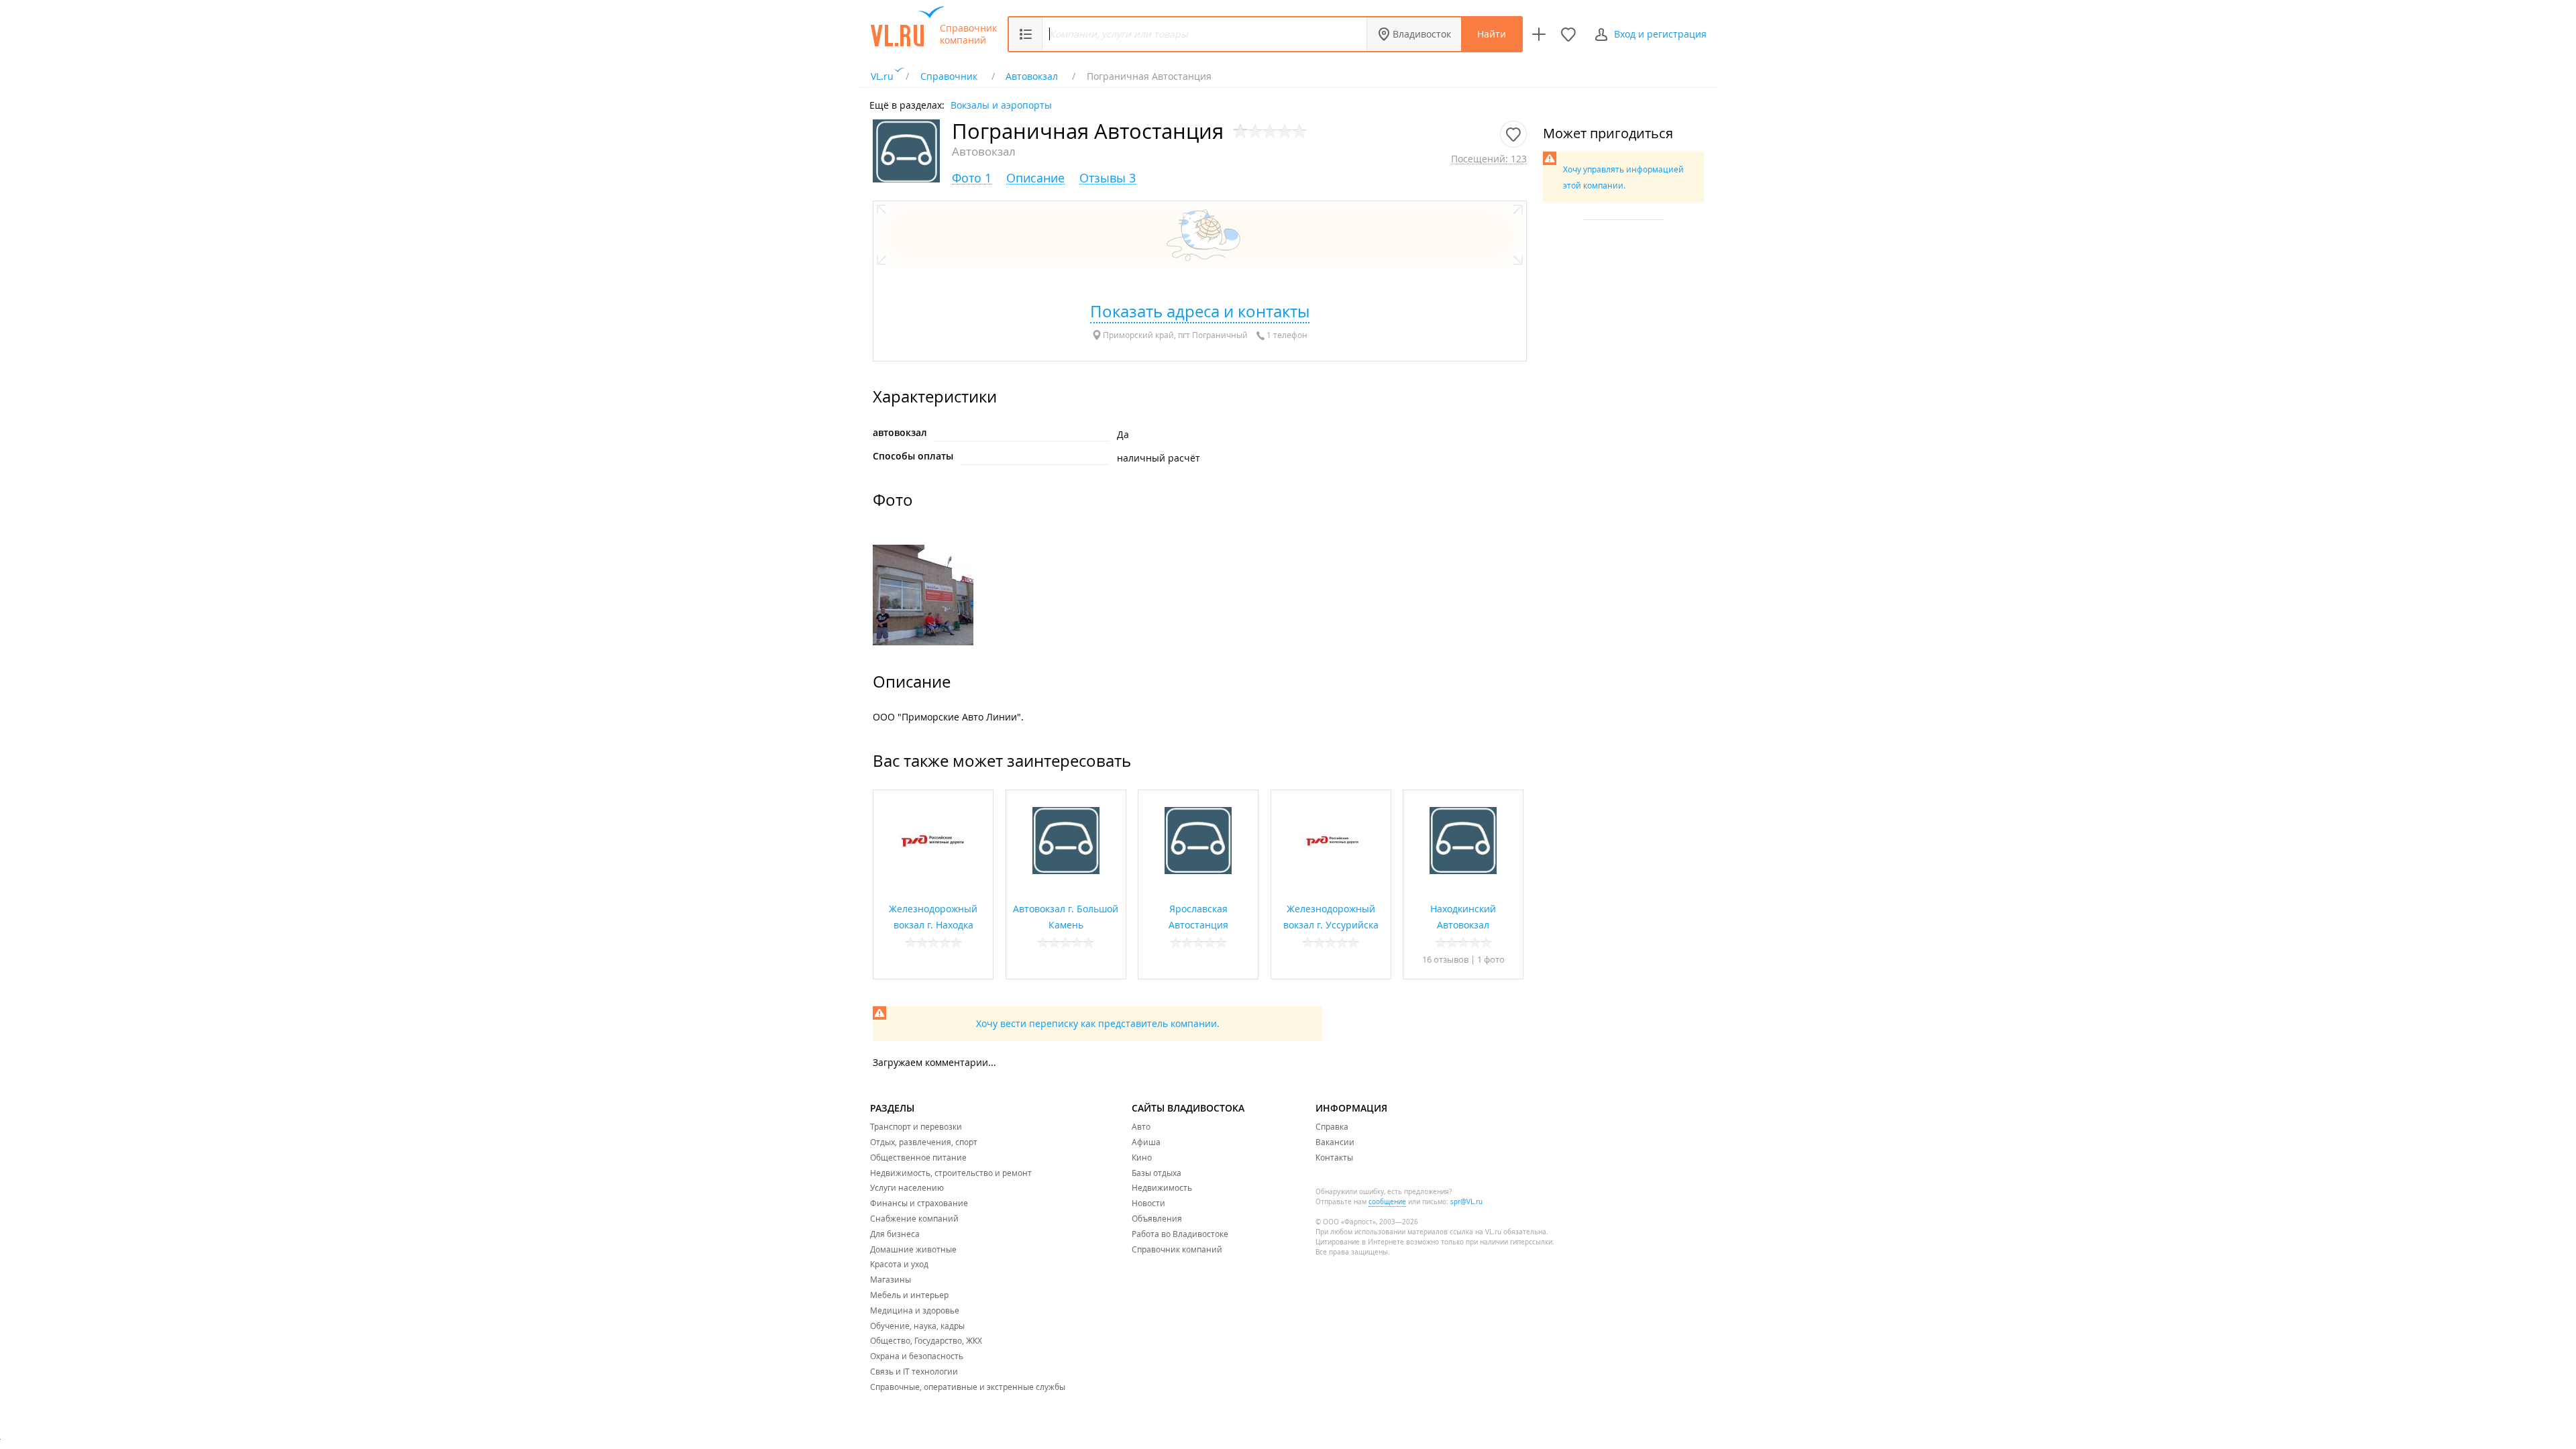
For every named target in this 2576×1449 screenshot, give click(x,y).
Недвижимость (1162, 1187)
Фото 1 (972, 178)
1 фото (1491, 959)
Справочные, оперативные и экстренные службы (968, 1387)
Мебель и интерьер (909, 1295)
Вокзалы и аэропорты (1001, 104)
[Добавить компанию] (1539, 34)
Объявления (1157, 1218)
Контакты (1334, 1157)
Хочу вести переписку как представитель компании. (1098, 1023)
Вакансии (1335, 1142)
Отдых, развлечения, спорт (924, 1142)
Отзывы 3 (1108, 178)
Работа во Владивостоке (1180, 1234)
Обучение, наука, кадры (917, 1326)
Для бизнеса (895, 1234)
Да (1123, 434)
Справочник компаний (968, 34)
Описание (1035, 178)
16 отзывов (1445, 959)
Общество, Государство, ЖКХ (926, 1340)
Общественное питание (918, 1157)
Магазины (891, 1279)
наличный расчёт (1159, 458)
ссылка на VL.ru (1475, 1232)
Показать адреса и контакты (1200, 311)
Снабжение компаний (914, 1218)
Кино (1142, 1157)
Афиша (1146, 1142)
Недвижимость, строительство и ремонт (951, 1173)
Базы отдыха (1157, 1173)
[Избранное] (1568, 34)
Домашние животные (913, 1249)
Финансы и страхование (919, 1203)
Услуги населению (907, 1187)
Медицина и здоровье (915, 1310)
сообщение (1387, 1202)
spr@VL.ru (1466, 1202)
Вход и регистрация (1660, 34)
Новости (1148, 1203)
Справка (1332, 1126)
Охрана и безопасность (917, 1356)
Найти (1492, 34)
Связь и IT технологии (914, 1371)
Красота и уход (899, 1264)
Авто (1141, 1126)
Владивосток (1422, 34)
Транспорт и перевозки (916, 1126)
